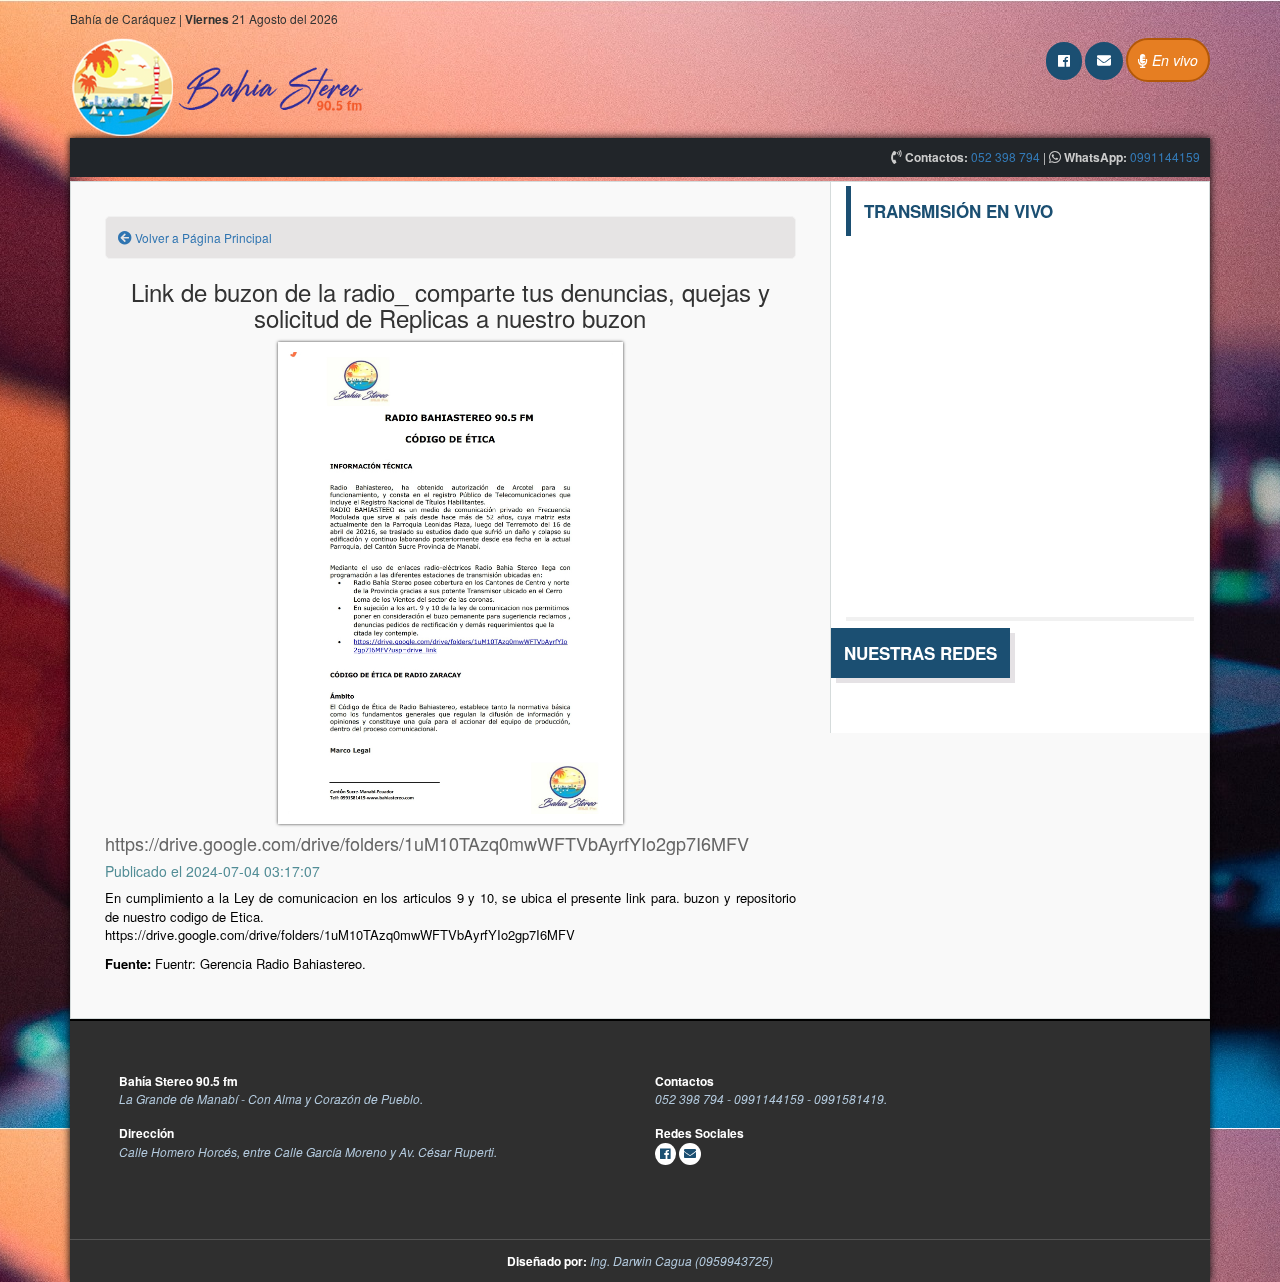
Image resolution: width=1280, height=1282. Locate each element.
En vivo (1173, 60)
